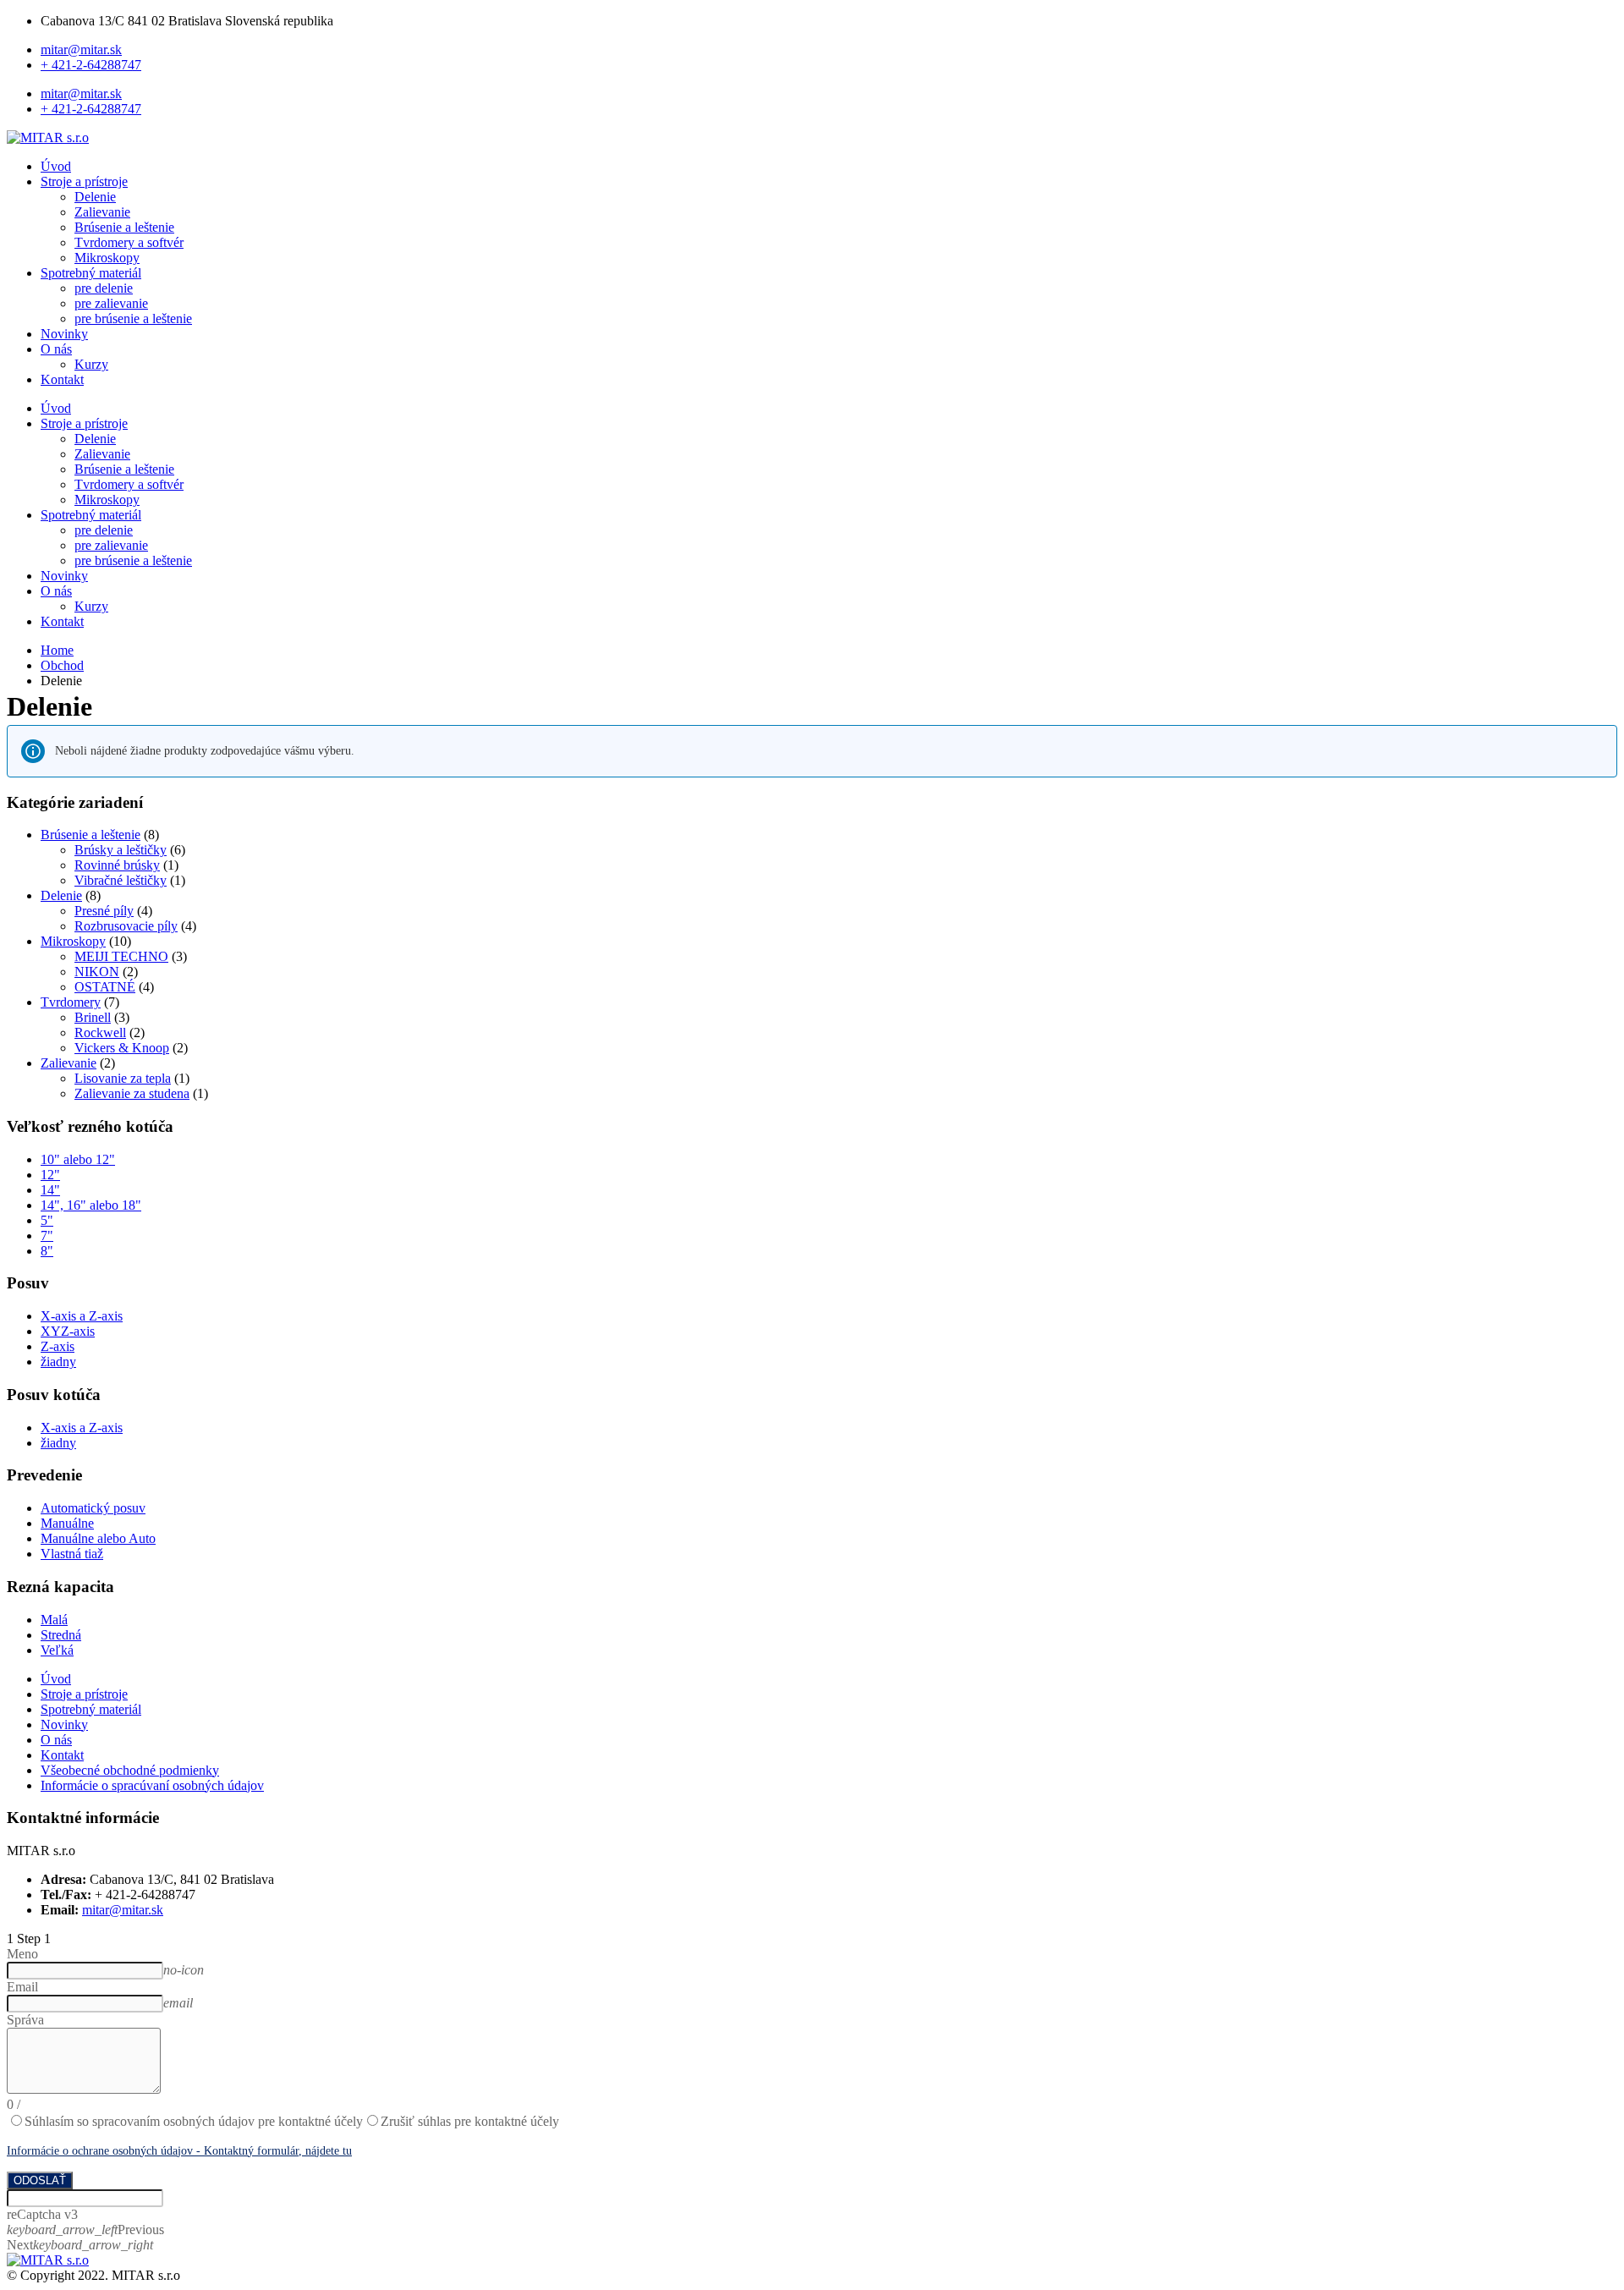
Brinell (93, 1017)
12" (50, 1175)
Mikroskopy (107, 258)
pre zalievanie (111, 303)
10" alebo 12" (78, 1159)
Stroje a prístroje (84, 181)
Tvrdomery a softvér (129, 242)
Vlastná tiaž (72, 1554)
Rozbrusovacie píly (126, 926)
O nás (56, 349)
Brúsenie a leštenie (124, 227)
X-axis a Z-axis (82, 1316)
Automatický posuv (93, 1508)
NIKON (97, 972)
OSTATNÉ (105, 987)
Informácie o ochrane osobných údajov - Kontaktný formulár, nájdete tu (179, 2151)
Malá (54, 1620)
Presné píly (104, 911)
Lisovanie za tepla (123, 1078)
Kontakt (62, 379)
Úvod (56, 166)
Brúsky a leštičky (121, 850)
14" (50, 1190)
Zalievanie (102, 212)
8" (47, 1251)
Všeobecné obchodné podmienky (130, 1770)
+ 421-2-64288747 (91, 65)
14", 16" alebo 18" (91, 1205)
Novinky (64, 334)
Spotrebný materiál (91, 273)
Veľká (57, 1650)
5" (47, 1220)
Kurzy (91, 364)
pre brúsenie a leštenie (133, 319)
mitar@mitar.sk (81, 49)
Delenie (95, 197)
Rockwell (100, 1032)
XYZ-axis (68, 1331)
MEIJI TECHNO (121, 956)
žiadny (58, 1362)
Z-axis (58, 1346)
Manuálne (67, 1523)
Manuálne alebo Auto (98, 1538)
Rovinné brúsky (117, 865)
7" (47, 1236)
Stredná (61, 1635)
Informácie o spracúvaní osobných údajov (152, 1785)
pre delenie (104, 288)
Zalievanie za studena (132, 1093)
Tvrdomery (71, 1002)
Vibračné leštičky (121, 880)
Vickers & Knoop (122, 1048)
